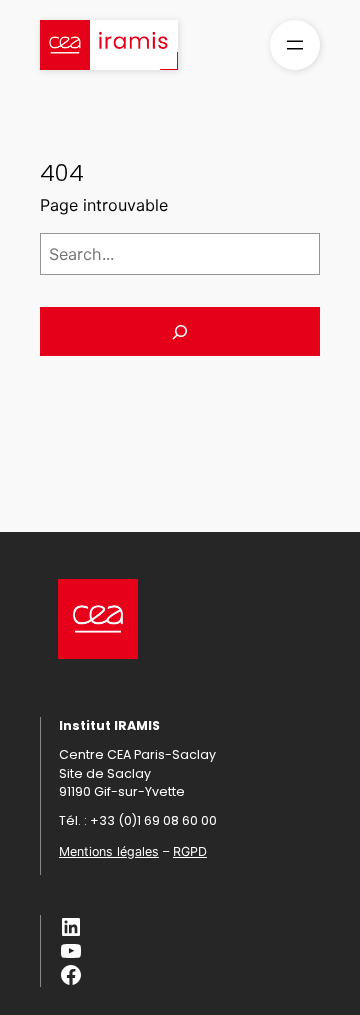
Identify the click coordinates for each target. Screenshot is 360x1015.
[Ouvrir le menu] (295, 45)
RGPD (190, 851)
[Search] (180, 331)
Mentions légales (109, 851)
